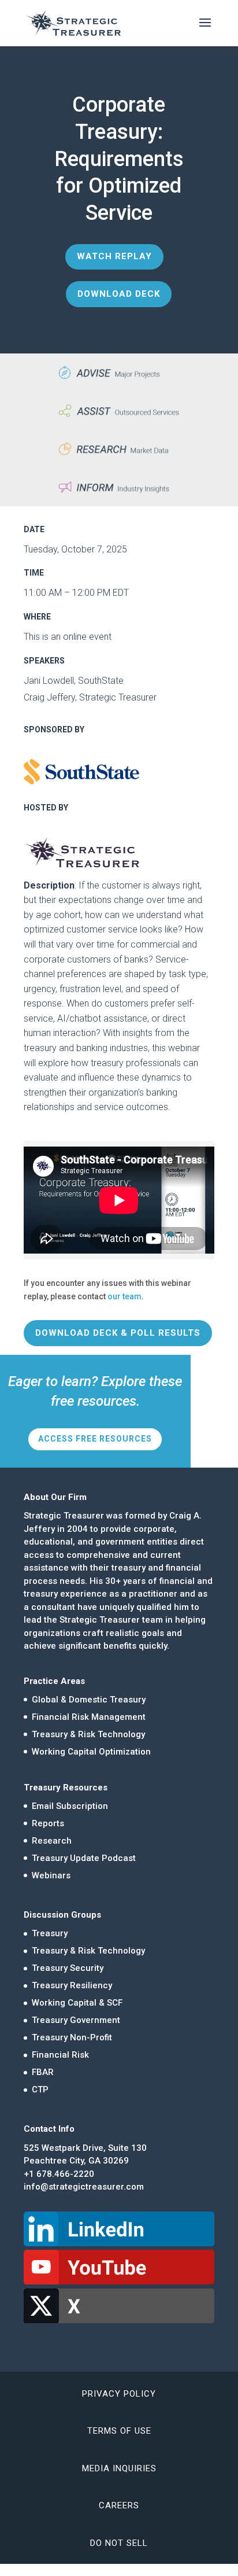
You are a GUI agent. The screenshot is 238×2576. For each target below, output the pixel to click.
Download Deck (119, 294)
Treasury (50, 1933)
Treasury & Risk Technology (88, 1734)
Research (52, 1841)
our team (124, 1296)
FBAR (43, 2072)
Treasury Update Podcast (84, 1858)
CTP (40, 2089)
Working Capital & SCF (77, 2003)
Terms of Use (119, 2431)
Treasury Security (68, 1968)
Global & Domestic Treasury (89, 1700)
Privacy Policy (119, 2394)
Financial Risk (60, 2055)
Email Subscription (70, 1806)
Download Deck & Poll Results (118, 1333)
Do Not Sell (119, 2543)
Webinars (51, 1875)
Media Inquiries (119, 2468)
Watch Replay (114, 256)
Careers (119, 2505)
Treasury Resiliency (72, 1985)
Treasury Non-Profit (72, 2037)
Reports (48, 1823)
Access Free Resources (95, 1439)
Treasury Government (76, 2020)
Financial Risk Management (89, 1717)
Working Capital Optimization (91, 1752)
